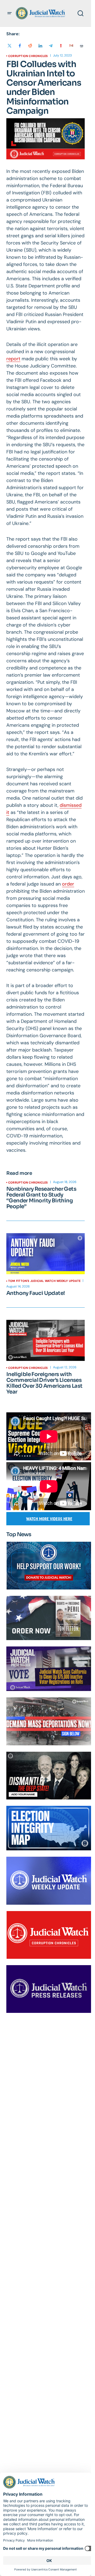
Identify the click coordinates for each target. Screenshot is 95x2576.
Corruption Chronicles (28, 56)
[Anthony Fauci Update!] (46, 1254)
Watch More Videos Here (49, 1519)
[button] (9, 13)
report (13, 359)
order (68, 884)
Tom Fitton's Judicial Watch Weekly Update (44, 1281)
